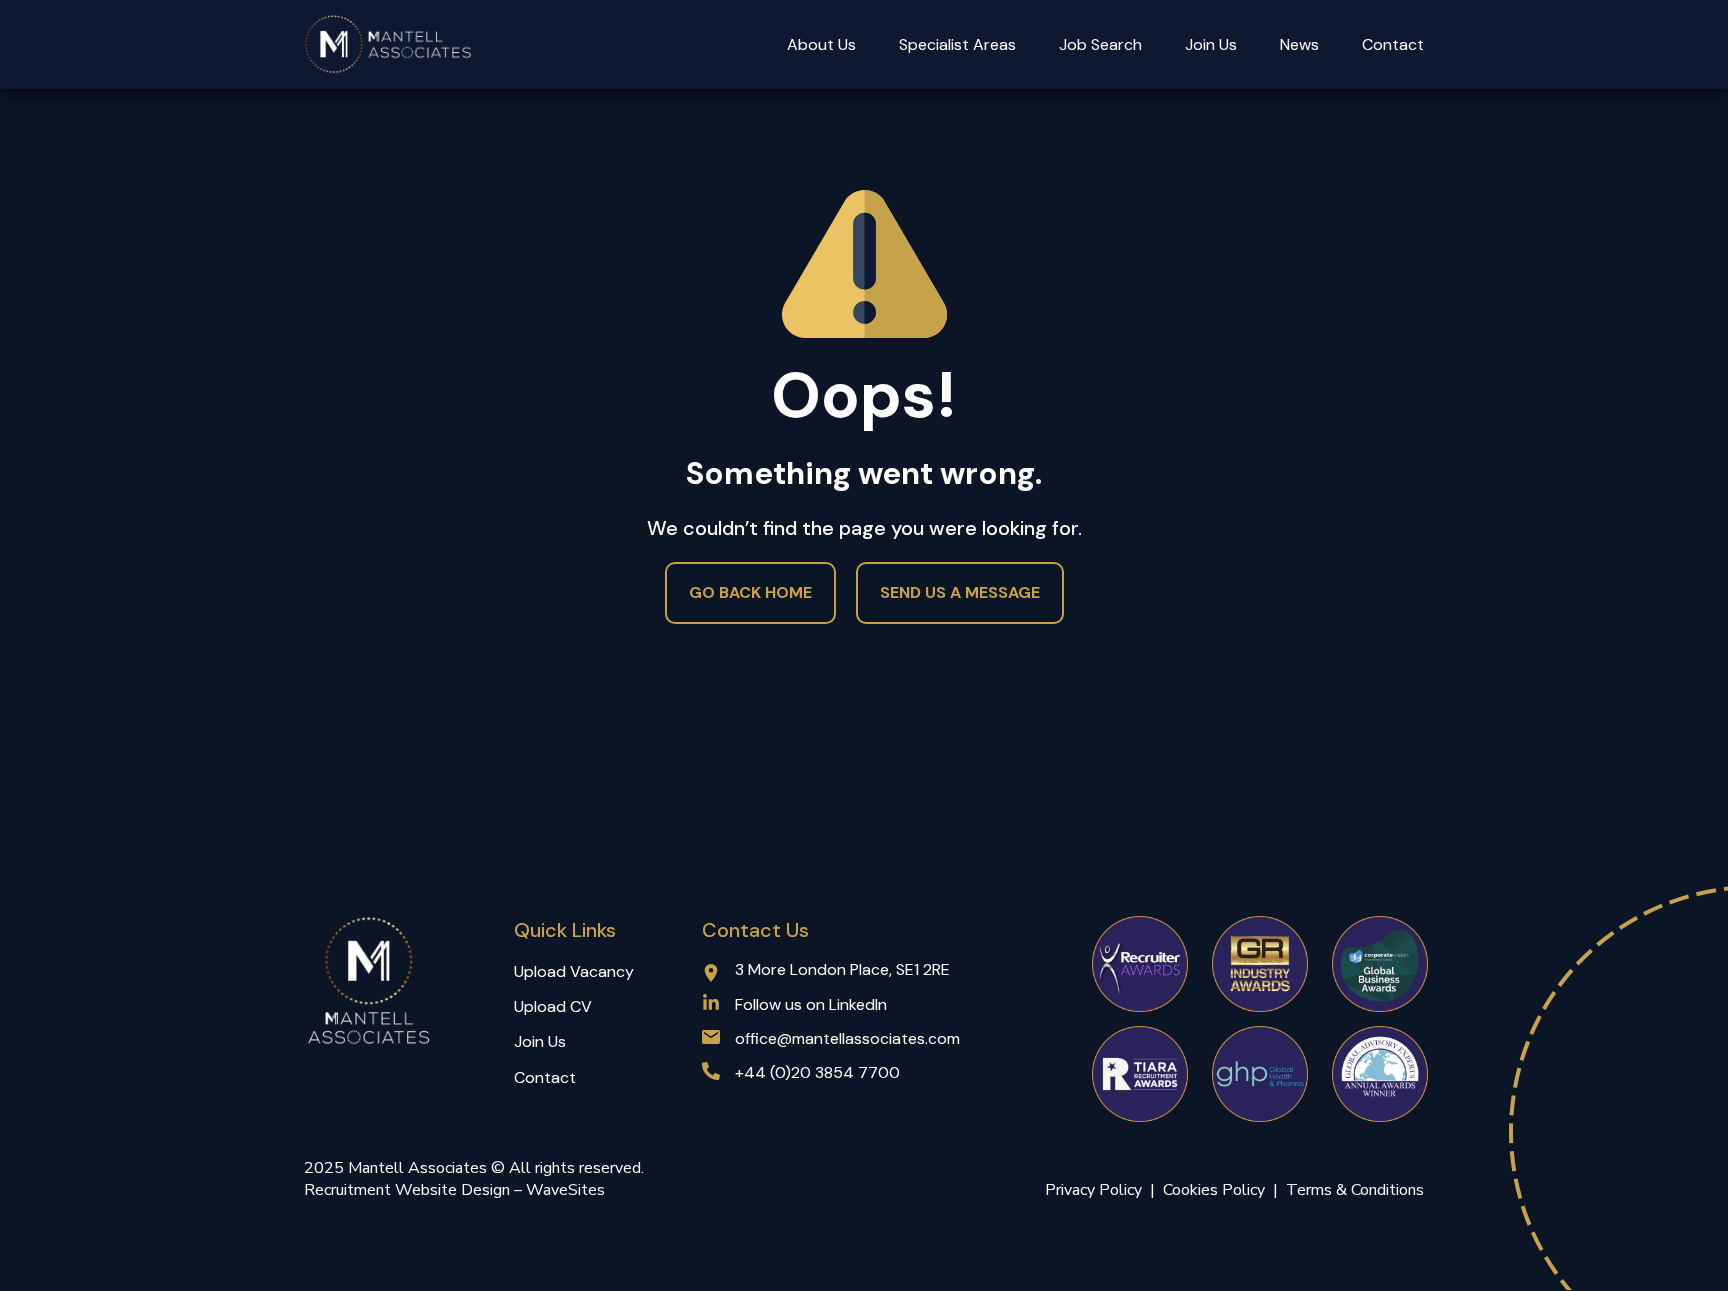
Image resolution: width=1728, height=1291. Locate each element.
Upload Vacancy (574, 971)
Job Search (1100, 44)
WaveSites (565, 1190)
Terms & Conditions (1355, 1190)
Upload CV (553, 1006)
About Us (821, 44)
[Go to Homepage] (389, 44)
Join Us (1211, 44)
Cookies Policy (1218, 1190)
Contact (1393, 44)
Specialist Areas (957, 44)
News (1299, 44)
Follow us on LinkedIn (811, 1004)
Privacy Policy (1093, 1190)
